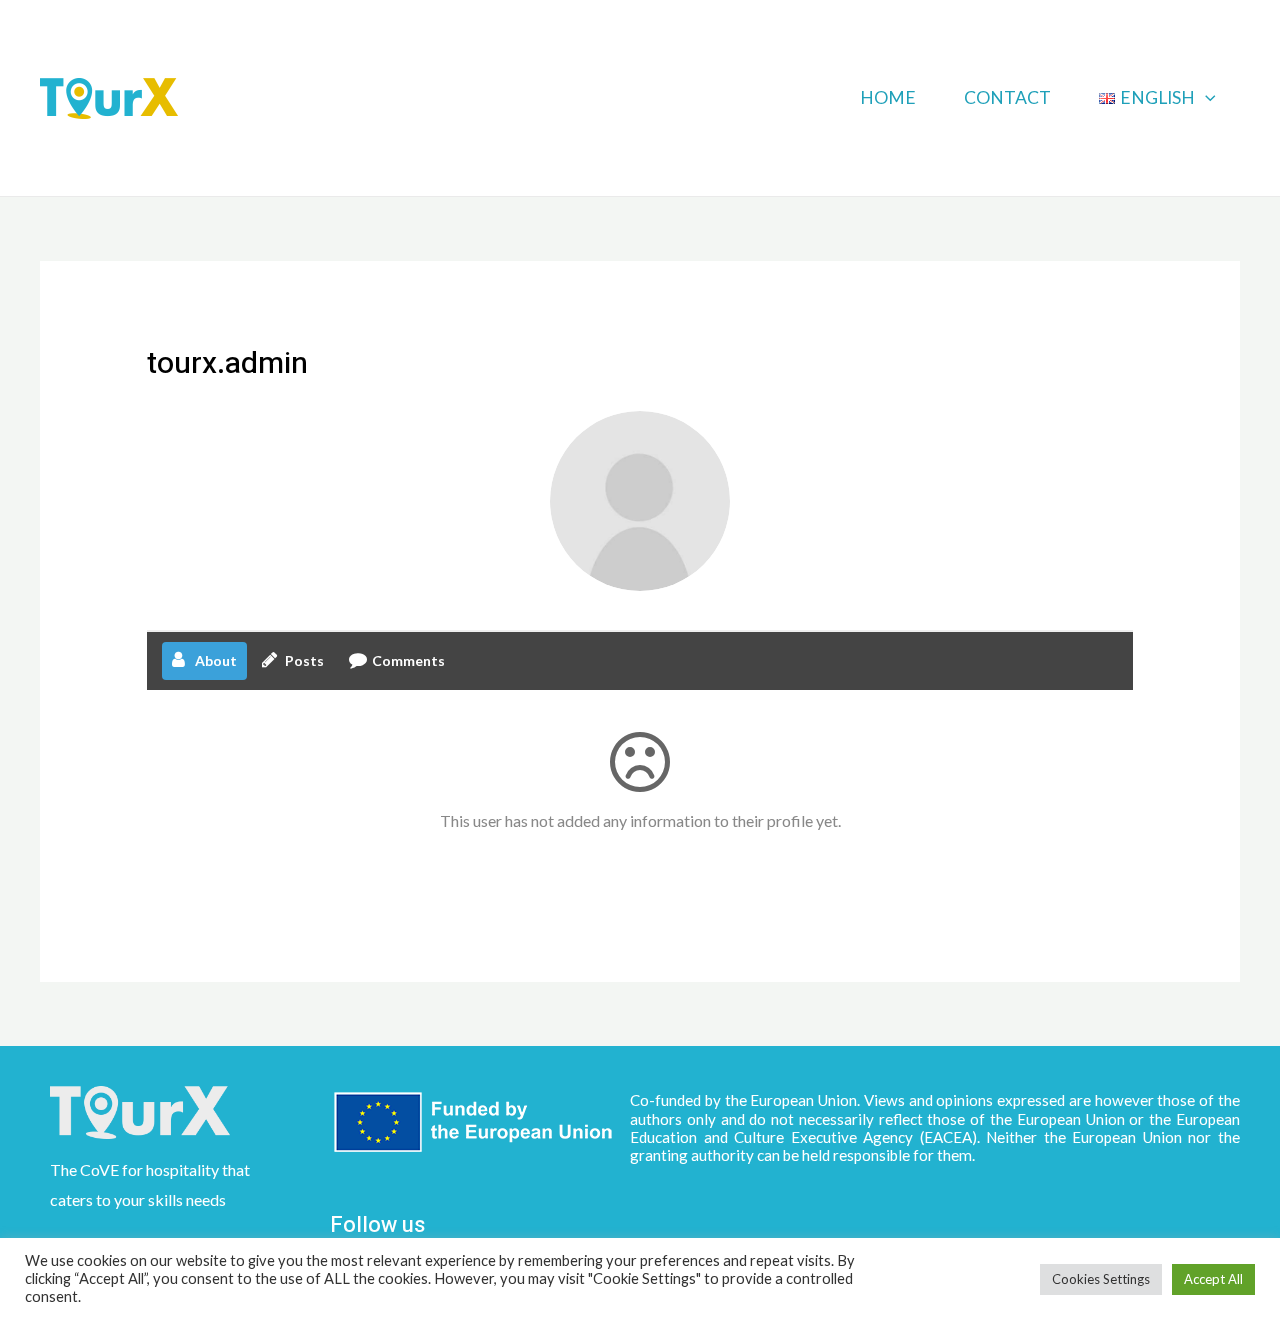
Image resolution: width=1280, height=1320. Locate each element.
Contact (1007, 97)
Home (888, 97)
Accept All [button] (1213, 1279)
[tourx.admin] (640, 501)
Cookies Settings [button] (1101, 1279)
